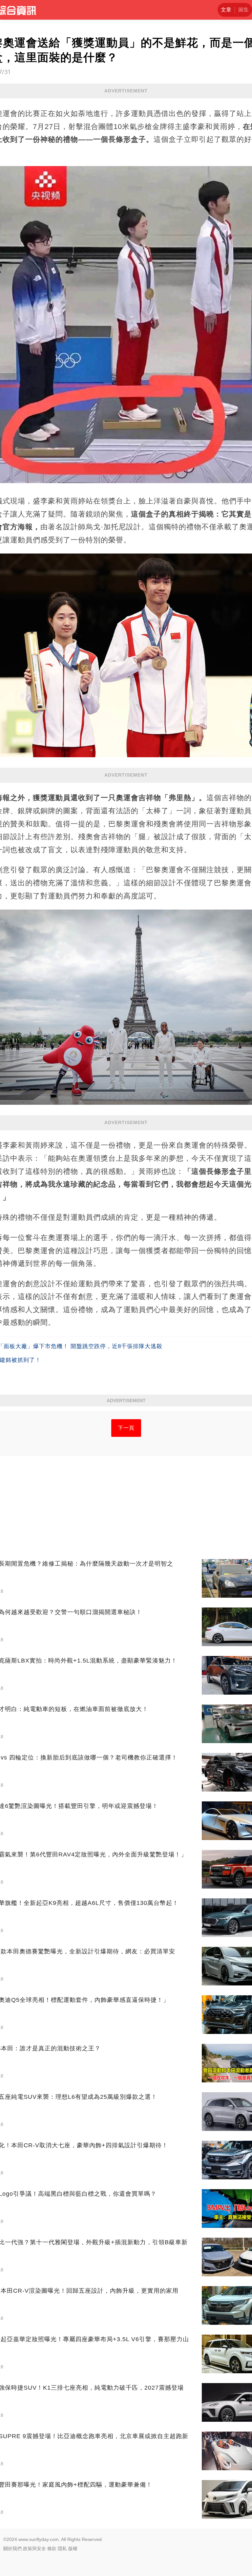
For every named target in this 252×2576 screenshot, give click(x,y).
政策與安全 (34, 2548)
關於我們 (12, 2548)
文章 (226, 10)
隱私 (62, 2548)
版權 (73, 2548)
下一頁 (126, 1428)
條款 (52, 2548)
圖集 (243, 10)
